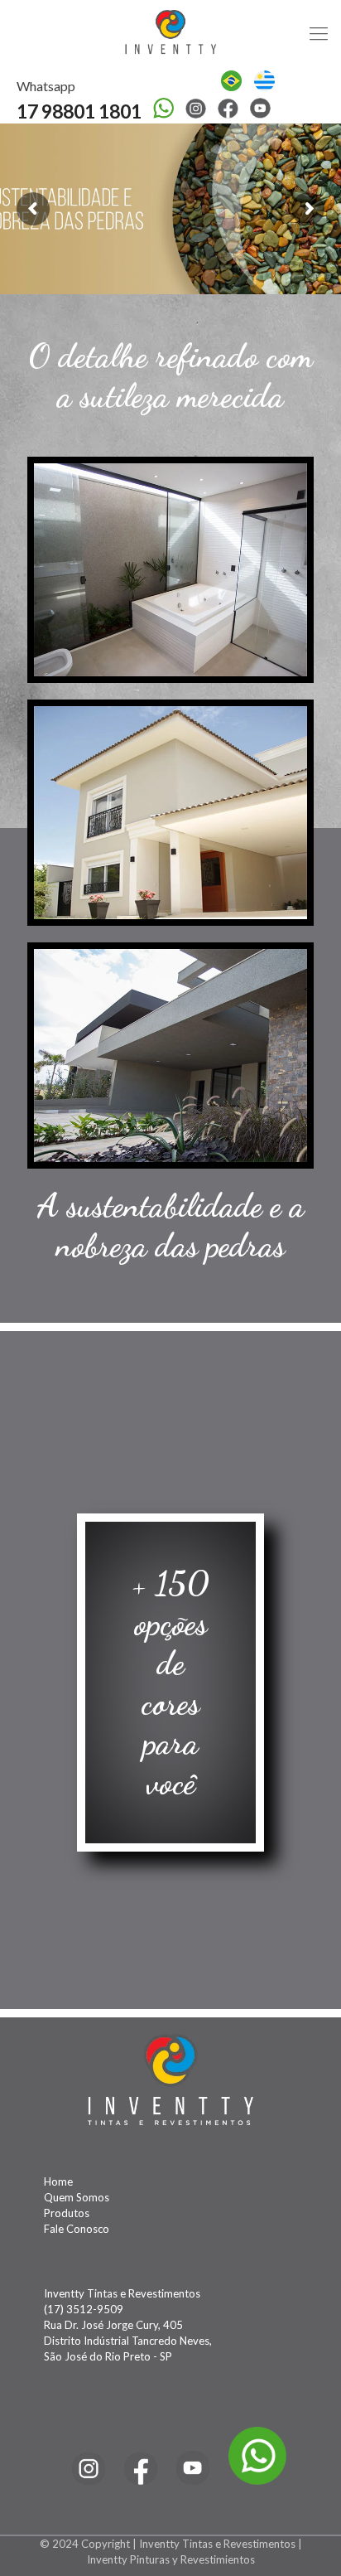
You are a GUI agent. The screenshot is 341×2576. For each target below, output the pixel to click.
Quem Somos (77, 2197)
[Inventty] (170, 33)
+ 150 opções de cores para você (171, 1683)
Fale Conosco (77, 2229)
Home (58, 2181)
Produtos (67, 2213)
